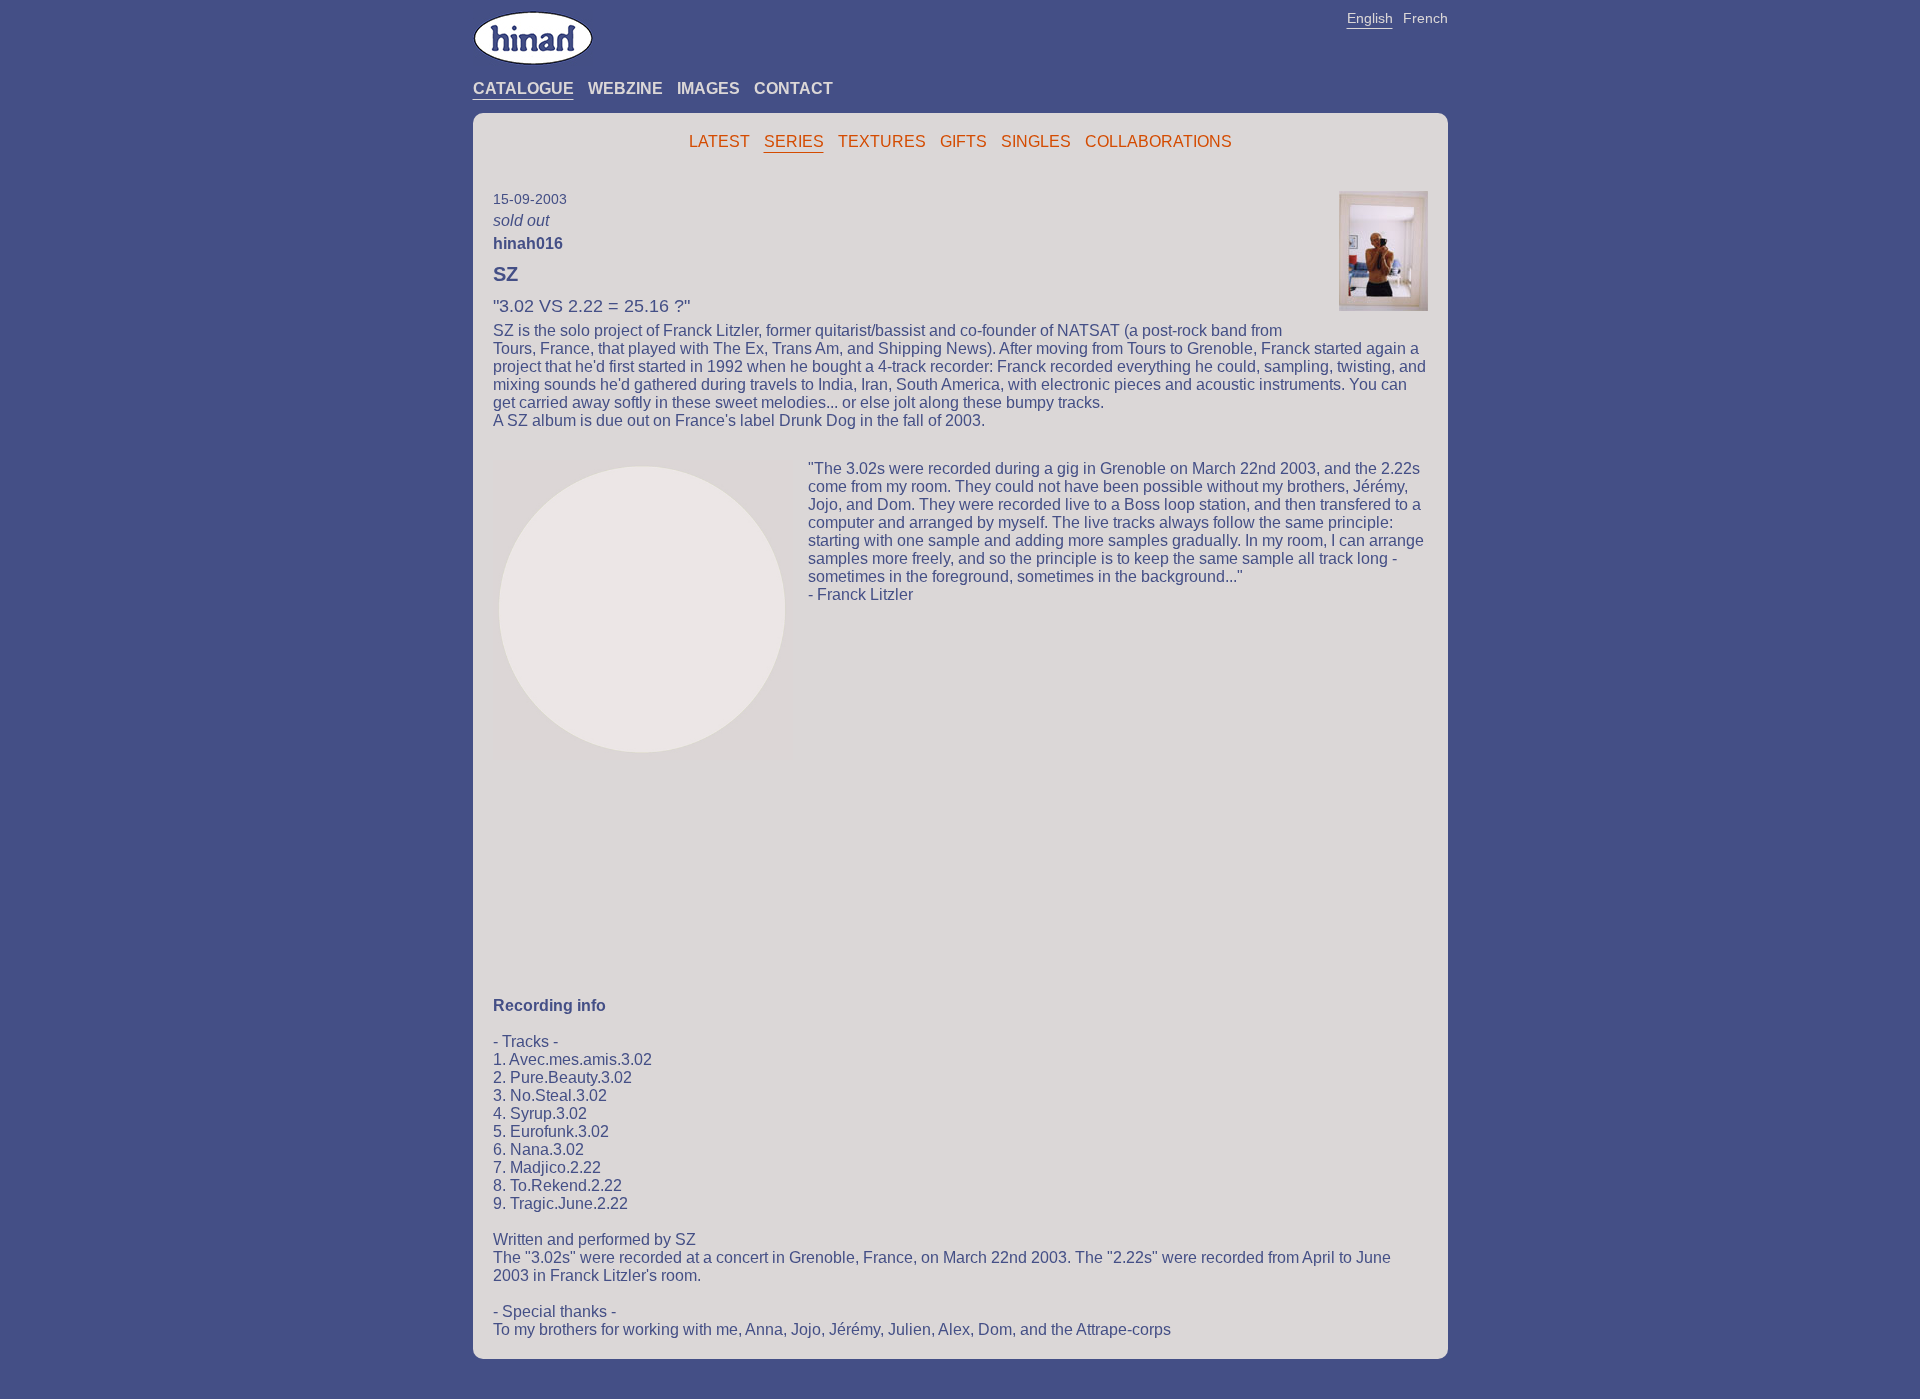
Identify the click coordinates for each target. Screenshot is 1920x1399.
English (1370, 18)
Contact (793, 88)
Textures (882, 141)
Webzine (625, 88)
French (1425, 18)
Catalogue (523, 88)
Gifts (963, 141)
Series (794, 141)
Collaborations (1158, 141)
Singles (1036, 141)
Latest (719, 141)
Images (708, 88)
